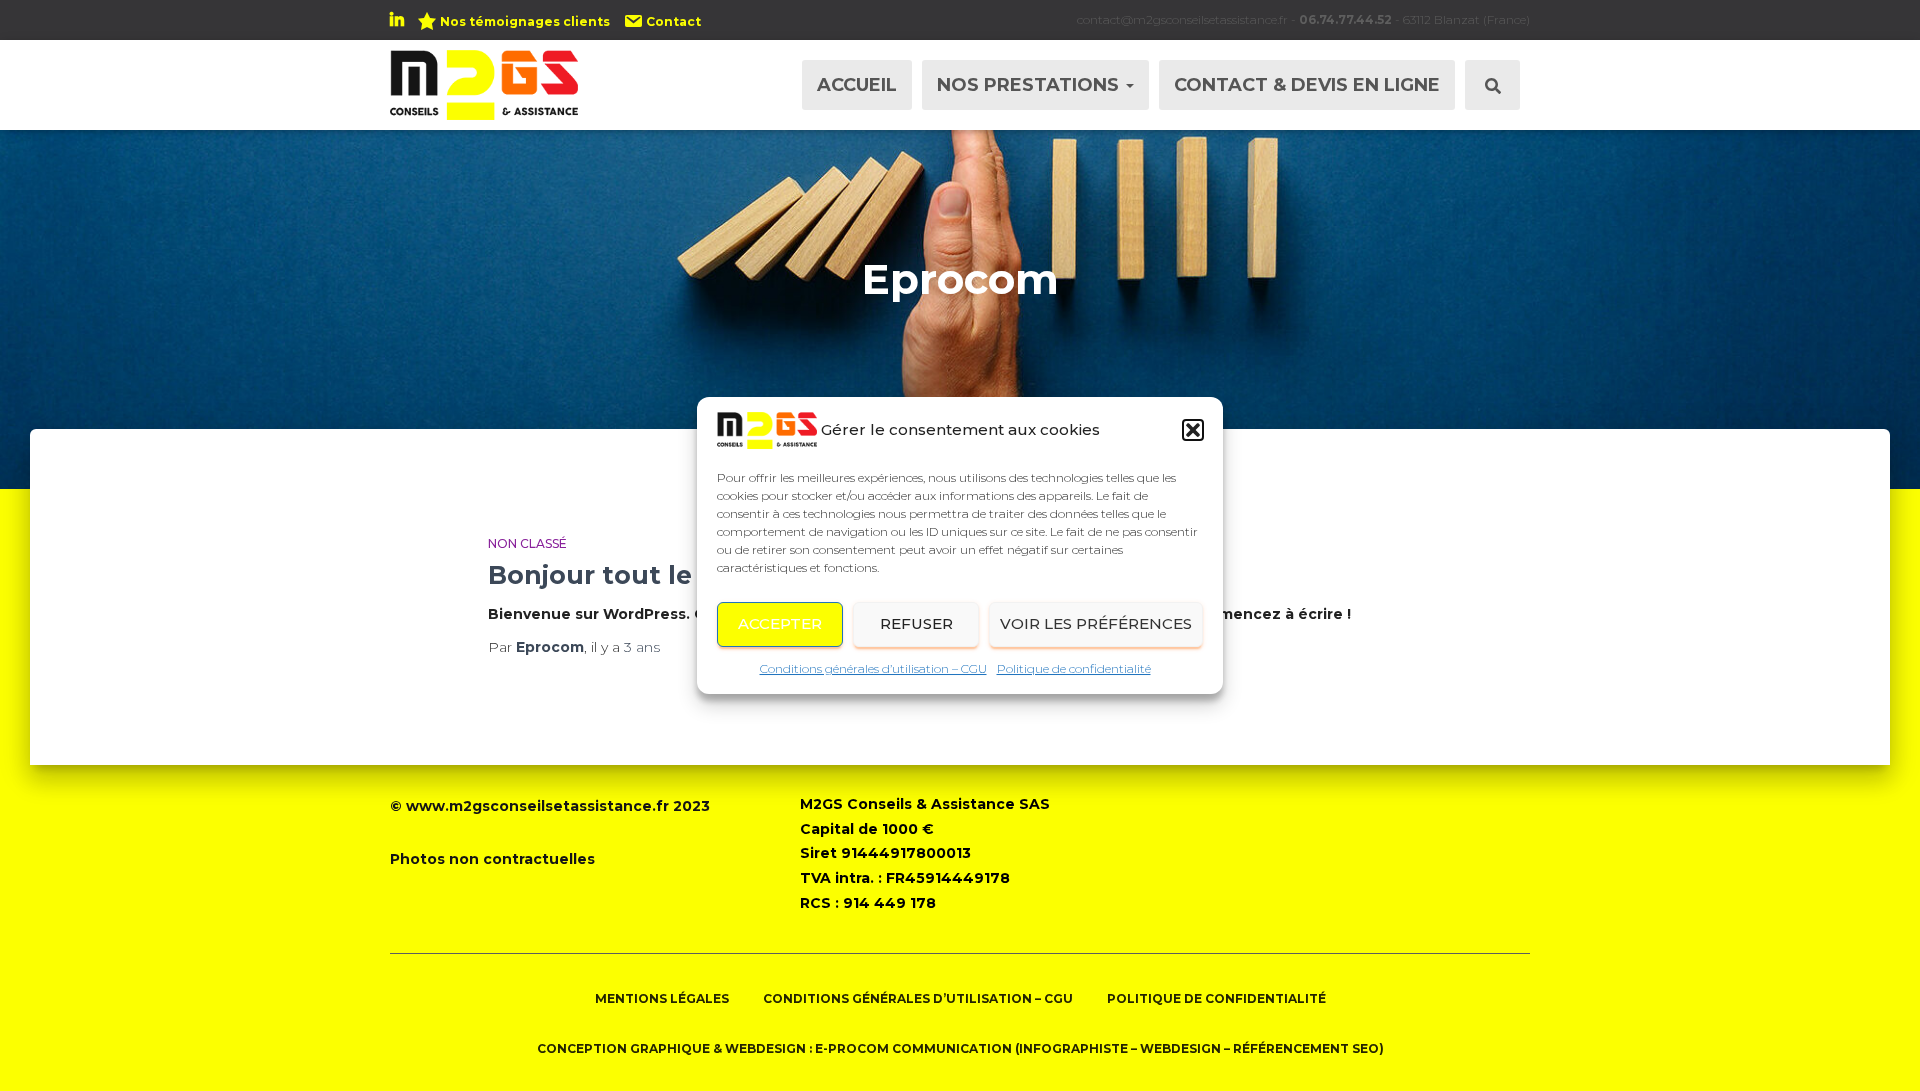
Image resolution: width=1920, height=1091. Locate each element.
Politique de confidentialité (1074, 668)
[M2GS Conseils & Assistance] (484, 85)
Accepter (780, 623)
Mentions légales (662, 998)
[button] (1193, 430)
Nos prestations (1030, 85)
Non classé (527, 543)
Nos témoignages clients (525, 21)
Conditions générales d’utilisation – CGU (873, 668)
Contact (673, 21)
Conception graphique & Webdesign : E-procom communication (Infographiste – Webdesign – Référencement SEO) (960, 1048)
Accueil (857, 85)
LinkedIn (397, 23)
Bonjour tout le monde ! (648, 575)
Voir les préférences (1096, 623)
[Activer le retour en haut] (1880, 1051)
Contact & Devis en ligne (1307, 85)
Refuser (916, 623)
